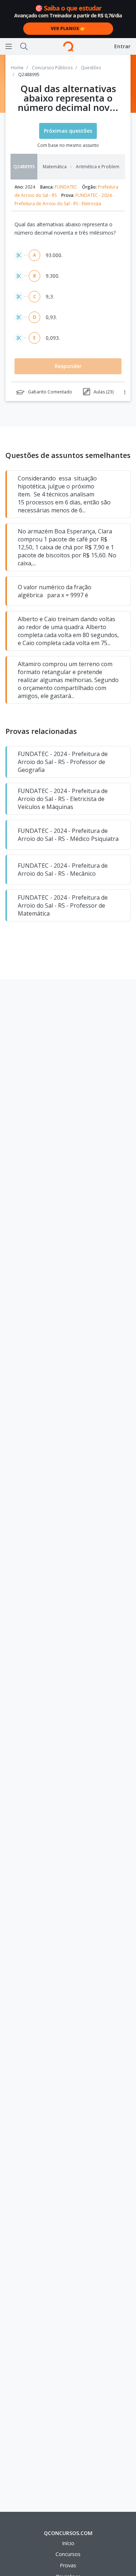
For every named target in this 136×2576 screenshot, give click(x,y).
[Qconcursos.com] (68, 46)
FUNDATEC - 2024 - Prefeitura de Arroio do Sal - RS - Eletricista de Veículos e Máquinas (63, 799)
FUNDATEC (66, 187)
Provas (68, 2565)
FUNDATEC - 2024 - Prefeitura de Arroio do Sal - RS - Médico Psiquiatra (68, 835)
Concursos (68, 2554)
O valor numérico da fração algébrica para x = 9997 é (55, 591)
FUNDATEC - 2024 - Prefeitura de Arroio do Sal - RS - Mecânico (63, 870)
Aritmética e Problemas (101, 167)
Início (68, 2543)
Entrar (122, 46)
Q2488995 (24, 167)
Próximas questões (68, 131)
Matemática (55, 167)
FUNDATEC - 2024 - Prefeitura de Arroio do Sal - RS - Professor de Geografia (63, 762)
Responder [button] (68, 366)
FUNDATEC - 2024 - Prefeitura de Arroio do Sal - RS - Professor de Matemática (63, 905)
